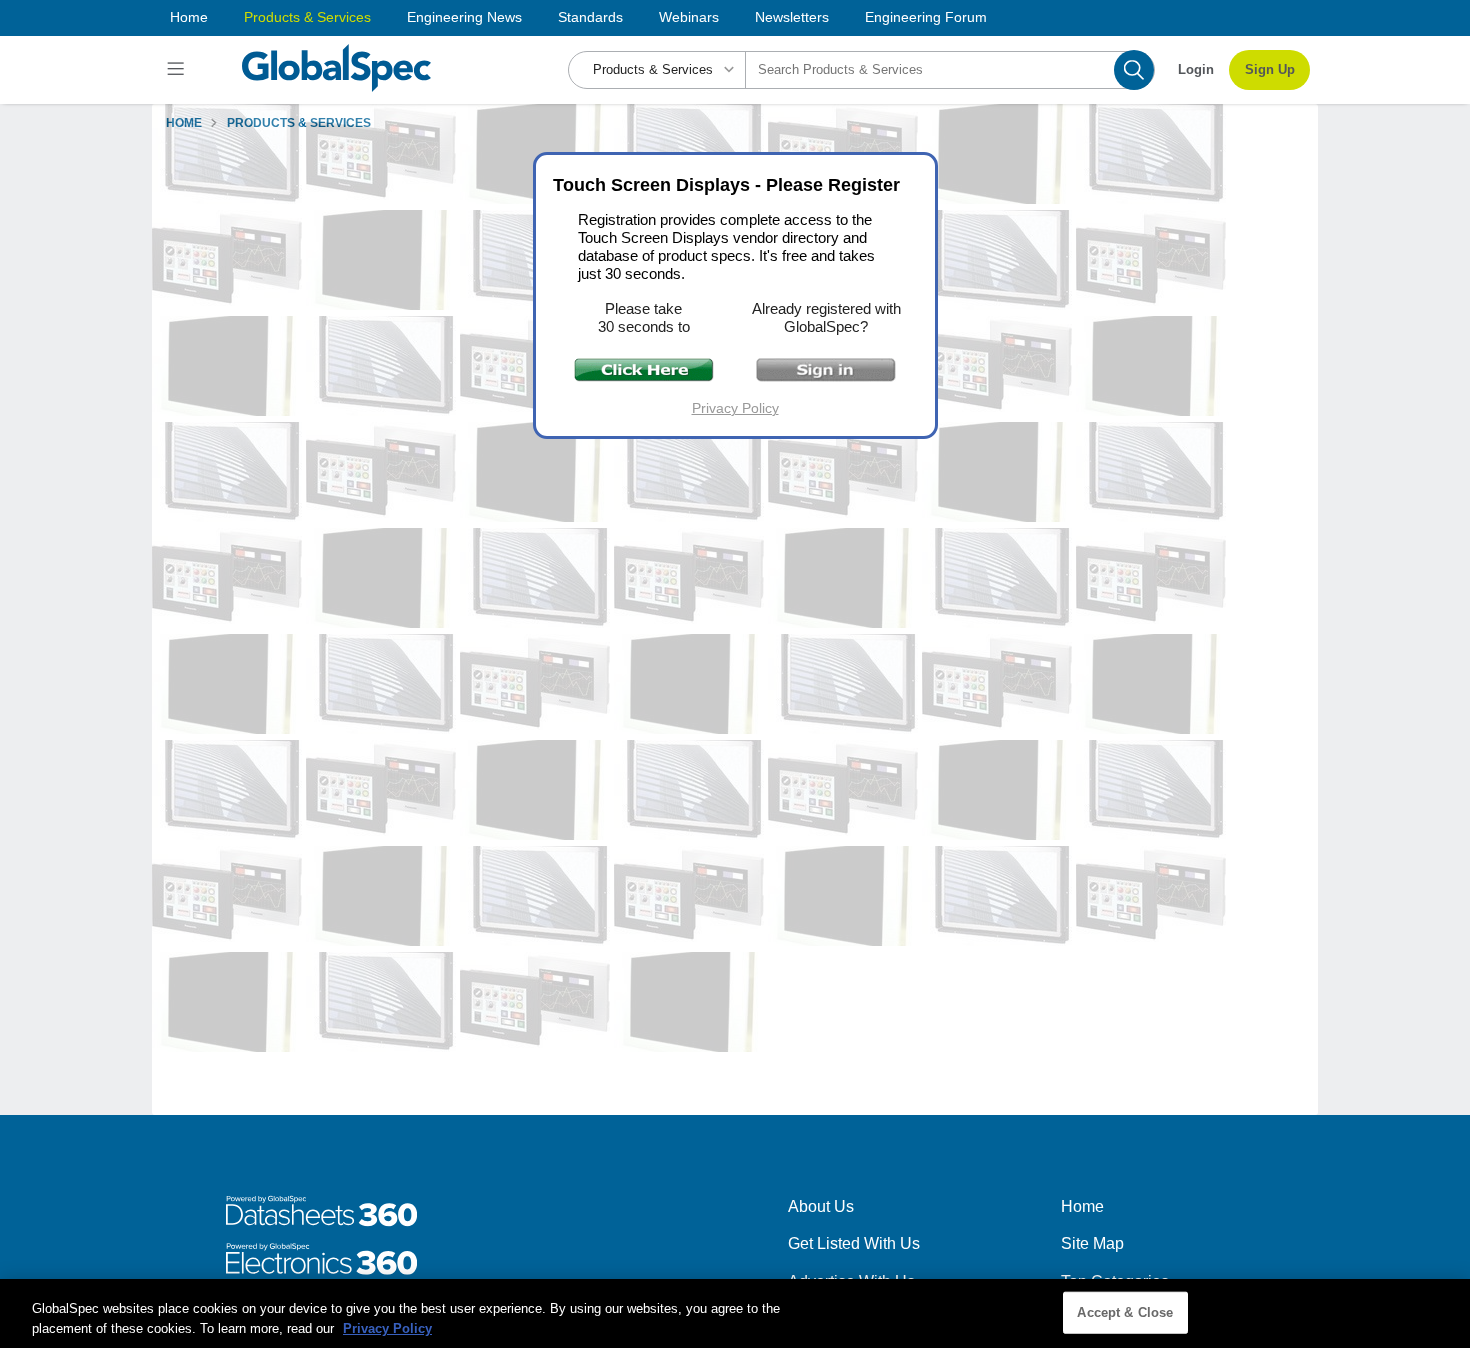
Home (189, 17)
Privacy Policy (735, 408)
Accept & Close (1125, 1312)
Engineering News (464, 17)
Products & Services (307, 17)
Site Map (1092, 1243)
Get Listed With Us (854, 1243)
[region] (735, 1313)
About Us (821, 1206)
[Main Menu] (178, 70)
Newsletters (792, 17)
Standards (590, 17)
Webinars (689, 17)
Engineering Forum (926, 17)
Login (1196, 69)
